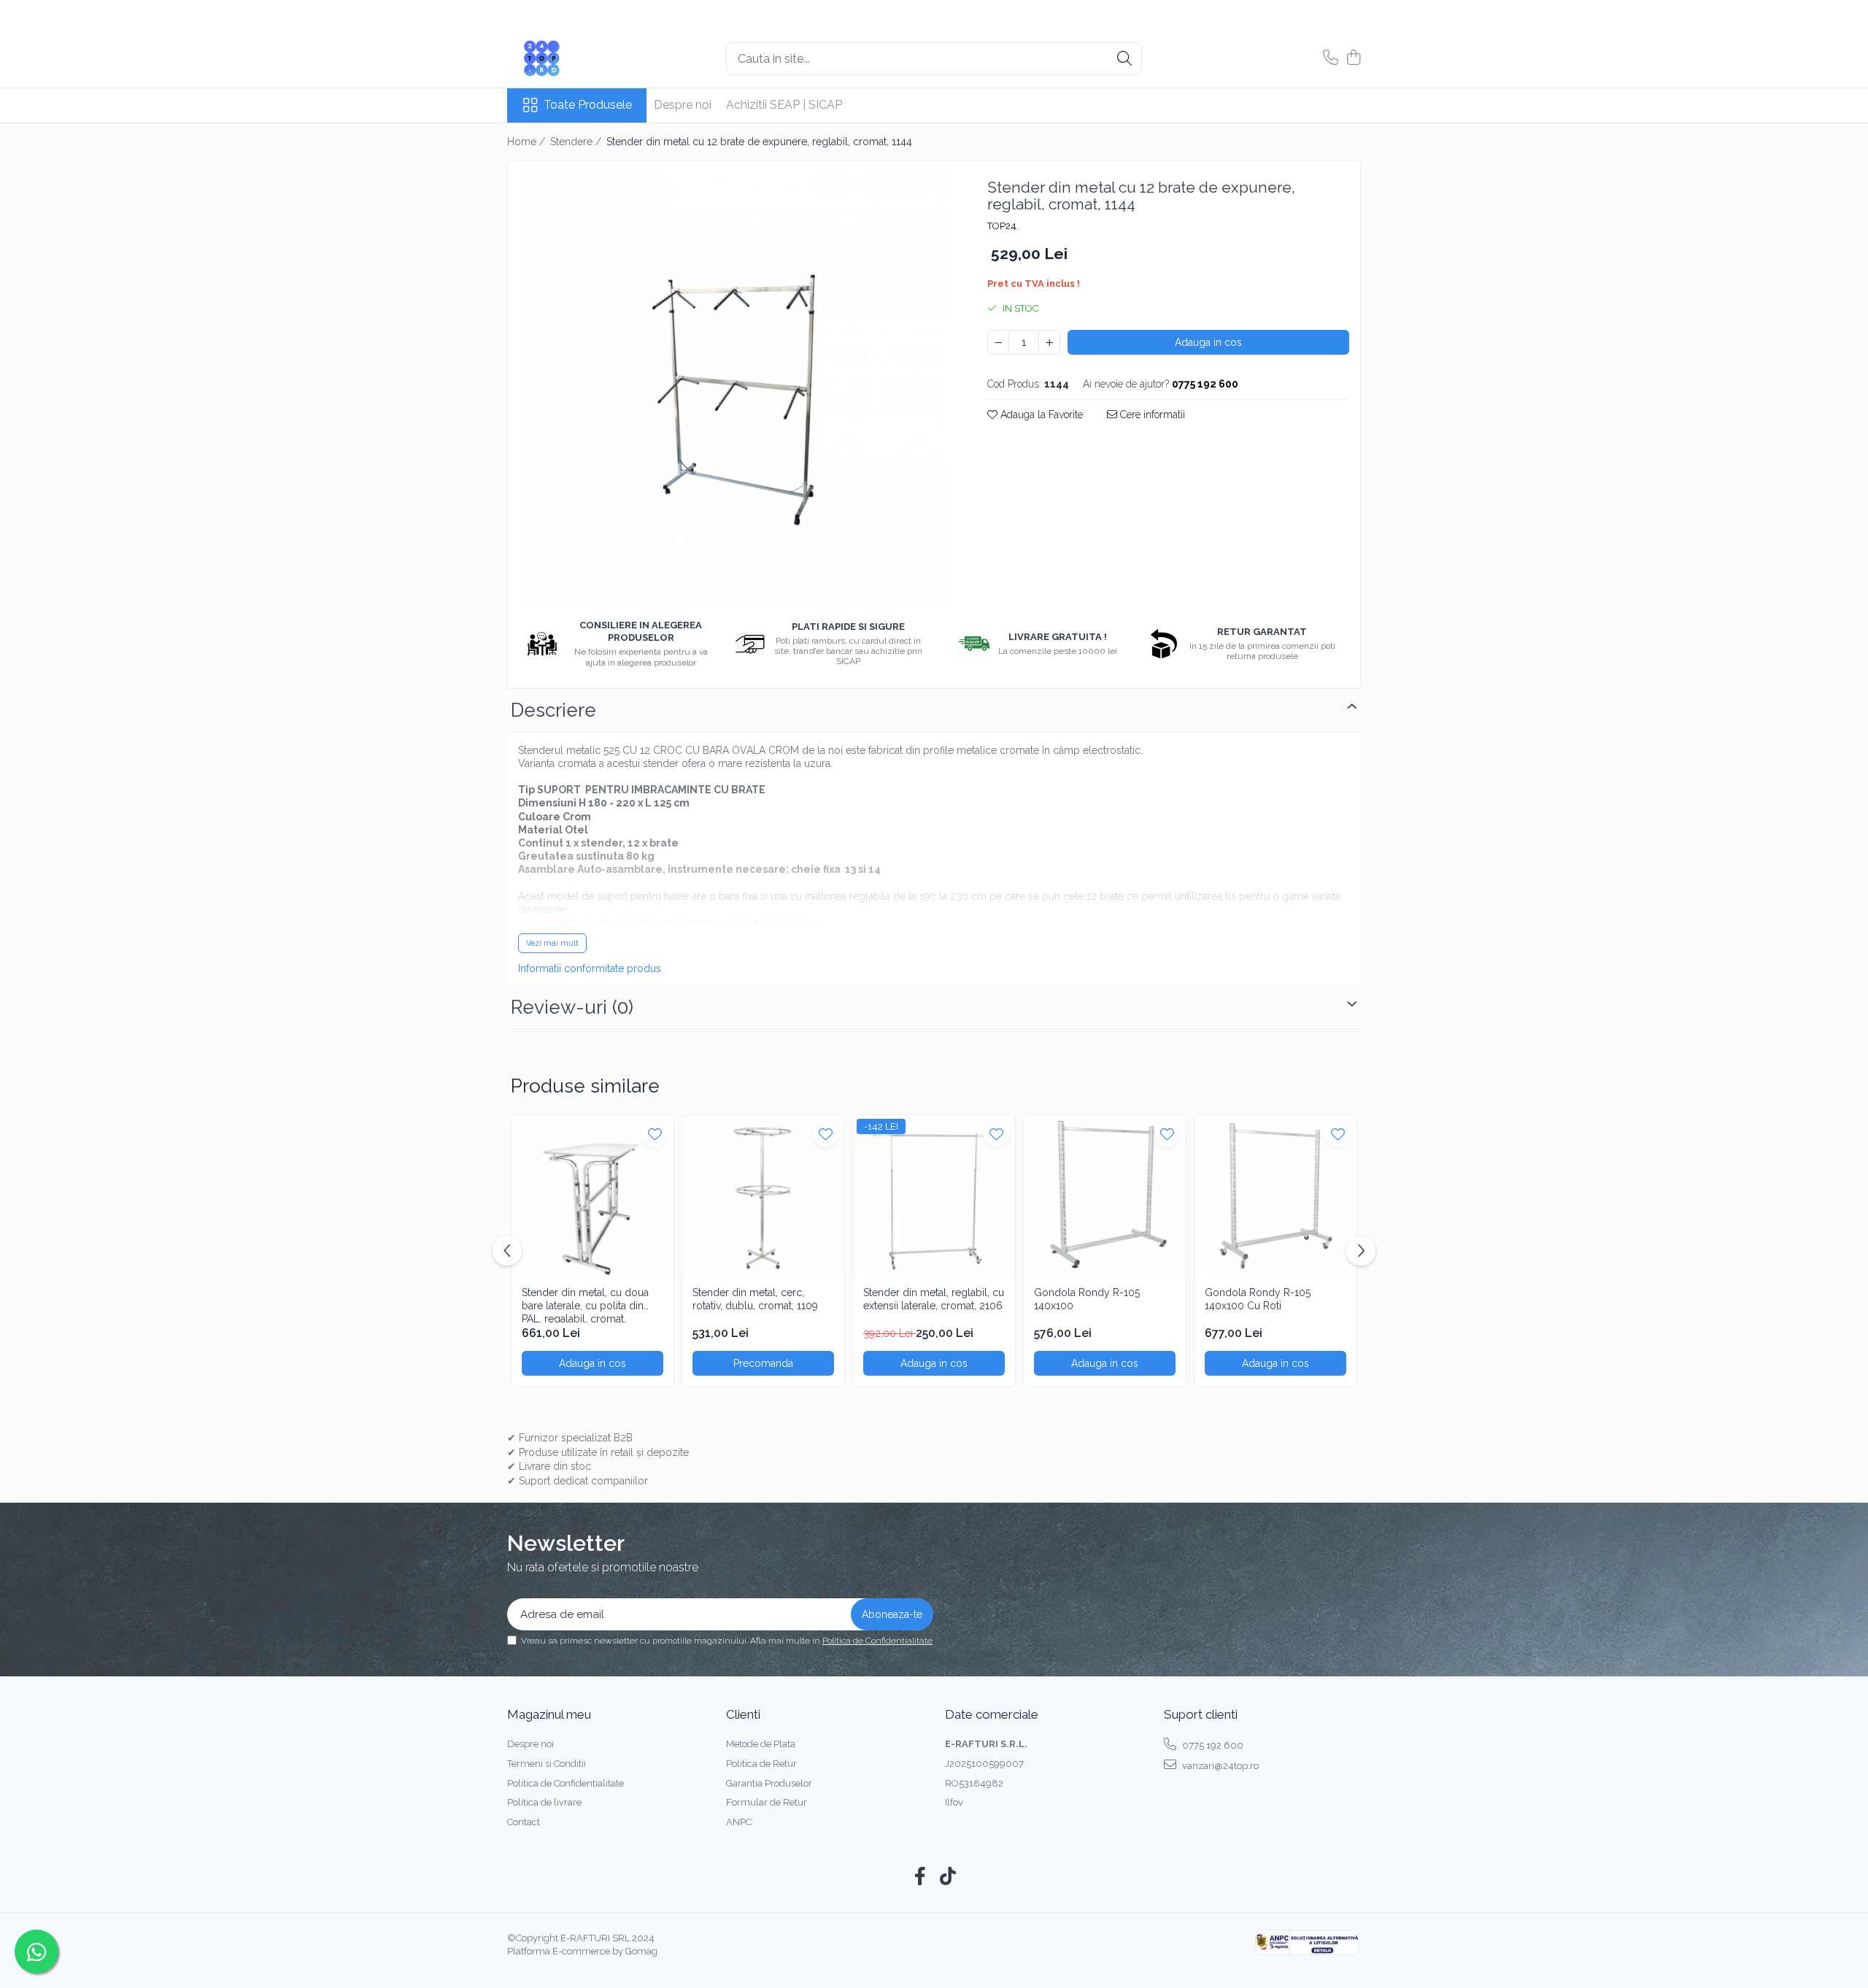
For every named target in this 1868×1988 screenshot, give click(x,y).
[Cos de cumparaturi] (1353, 58)
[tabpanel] (735, 388)
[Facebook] (921, 1877)
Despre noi (683, 105)
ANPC (739, 1822)
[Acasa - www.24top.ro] (580, 58)
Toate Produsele (588, 105)
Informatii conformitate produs (590, 968)
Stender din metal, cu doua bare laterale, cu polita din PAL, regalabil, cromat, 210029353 (585, 1305)
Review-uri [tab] (572, 1007)
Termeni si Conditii (547, 1764)
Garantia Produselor (769, 1783)
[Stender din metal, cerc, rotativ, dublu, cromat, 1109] (763, 1196)
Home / (528, 142)
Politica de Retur (761, 1764)
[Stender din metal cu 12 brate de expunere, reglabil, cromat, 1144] (735, 388)
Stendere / (577, 142)
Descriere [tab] (553, 710)
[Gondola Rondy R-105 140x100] (1105, 1196)
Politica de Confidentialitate (877, 1641)
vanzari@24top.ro (1219, 1766)
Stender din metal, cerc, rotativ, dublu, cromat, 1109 (755, 1299)
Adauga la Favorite (1040, 415)
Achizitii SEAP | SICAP (784, 105)
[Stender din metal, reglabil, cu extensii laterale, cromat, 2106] (934, 1196)
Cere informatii (1151, 415)
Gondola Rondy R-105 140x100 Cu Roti (1258, 1299)
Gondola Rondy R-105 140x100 (1087, 1299)
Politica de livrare (544, 1802)
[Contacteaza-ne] (1331, 58)
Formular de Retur (767, 1802)
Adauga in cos (1208, 342)
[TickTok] (948, 1877)
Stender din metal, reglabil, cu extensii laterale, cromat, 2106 (934, 1299)
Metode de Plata (761, 1744)
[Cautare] (1124, 59)
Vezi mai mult (552, 943)
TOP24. (1003, 226)
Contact (524, 1822)
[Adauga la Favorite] (655, 1134)
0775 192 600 (1212, 1745)
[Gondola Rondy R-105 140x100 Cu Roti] (1275, 1196)
